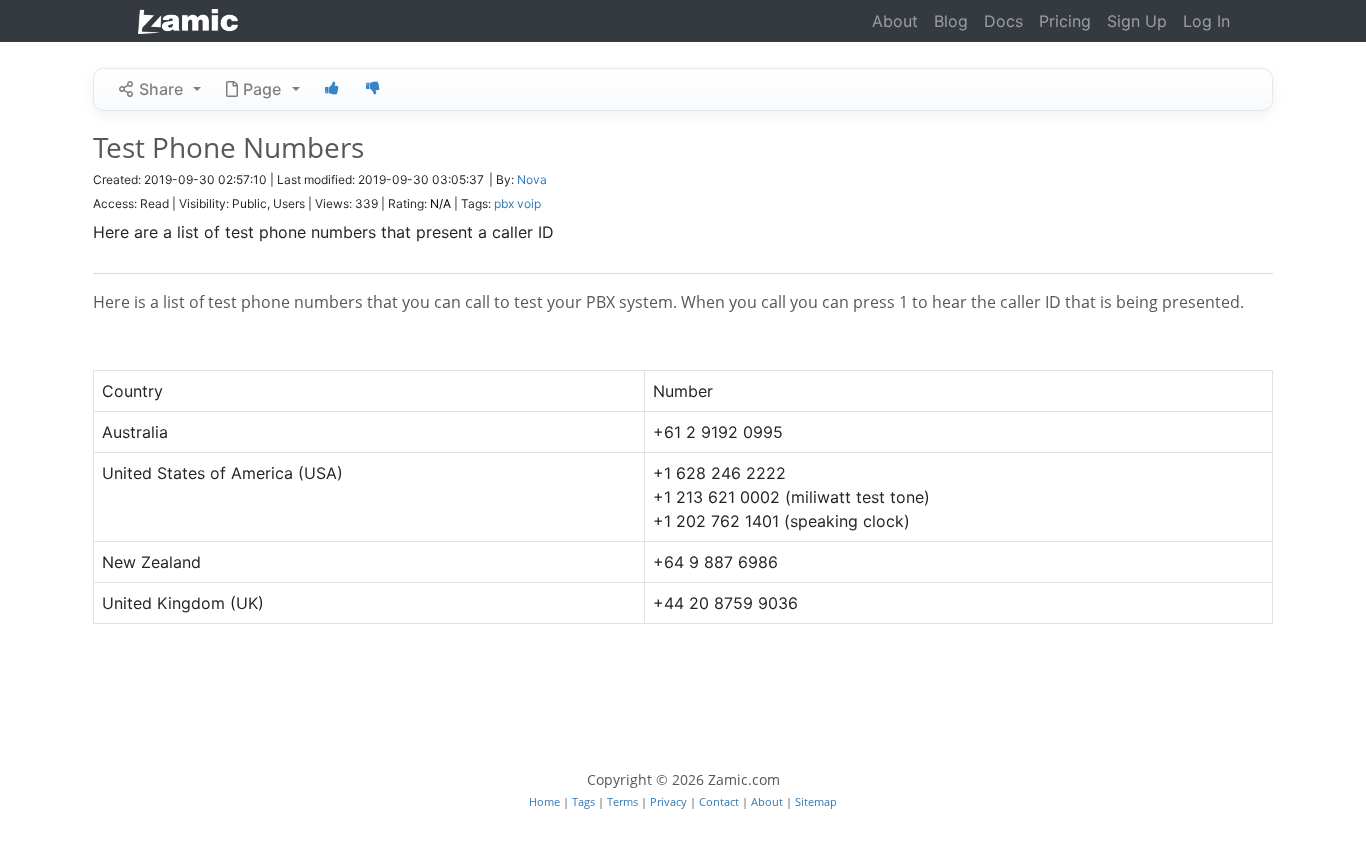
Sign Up (1137, 21)
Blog (951, 21)
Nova (532, 179)
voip (529, 203)
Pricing (1065, 21)
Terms (624, 801)
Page (262, 89)
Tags (585, 801)
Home (546, 801)
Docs (1003, 21)
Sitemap (816, 801)
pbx (504, 203)
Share (161, 89)
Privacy (670, 801)
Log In (1206, 21)
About (895, 21)
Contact (720, 801)
